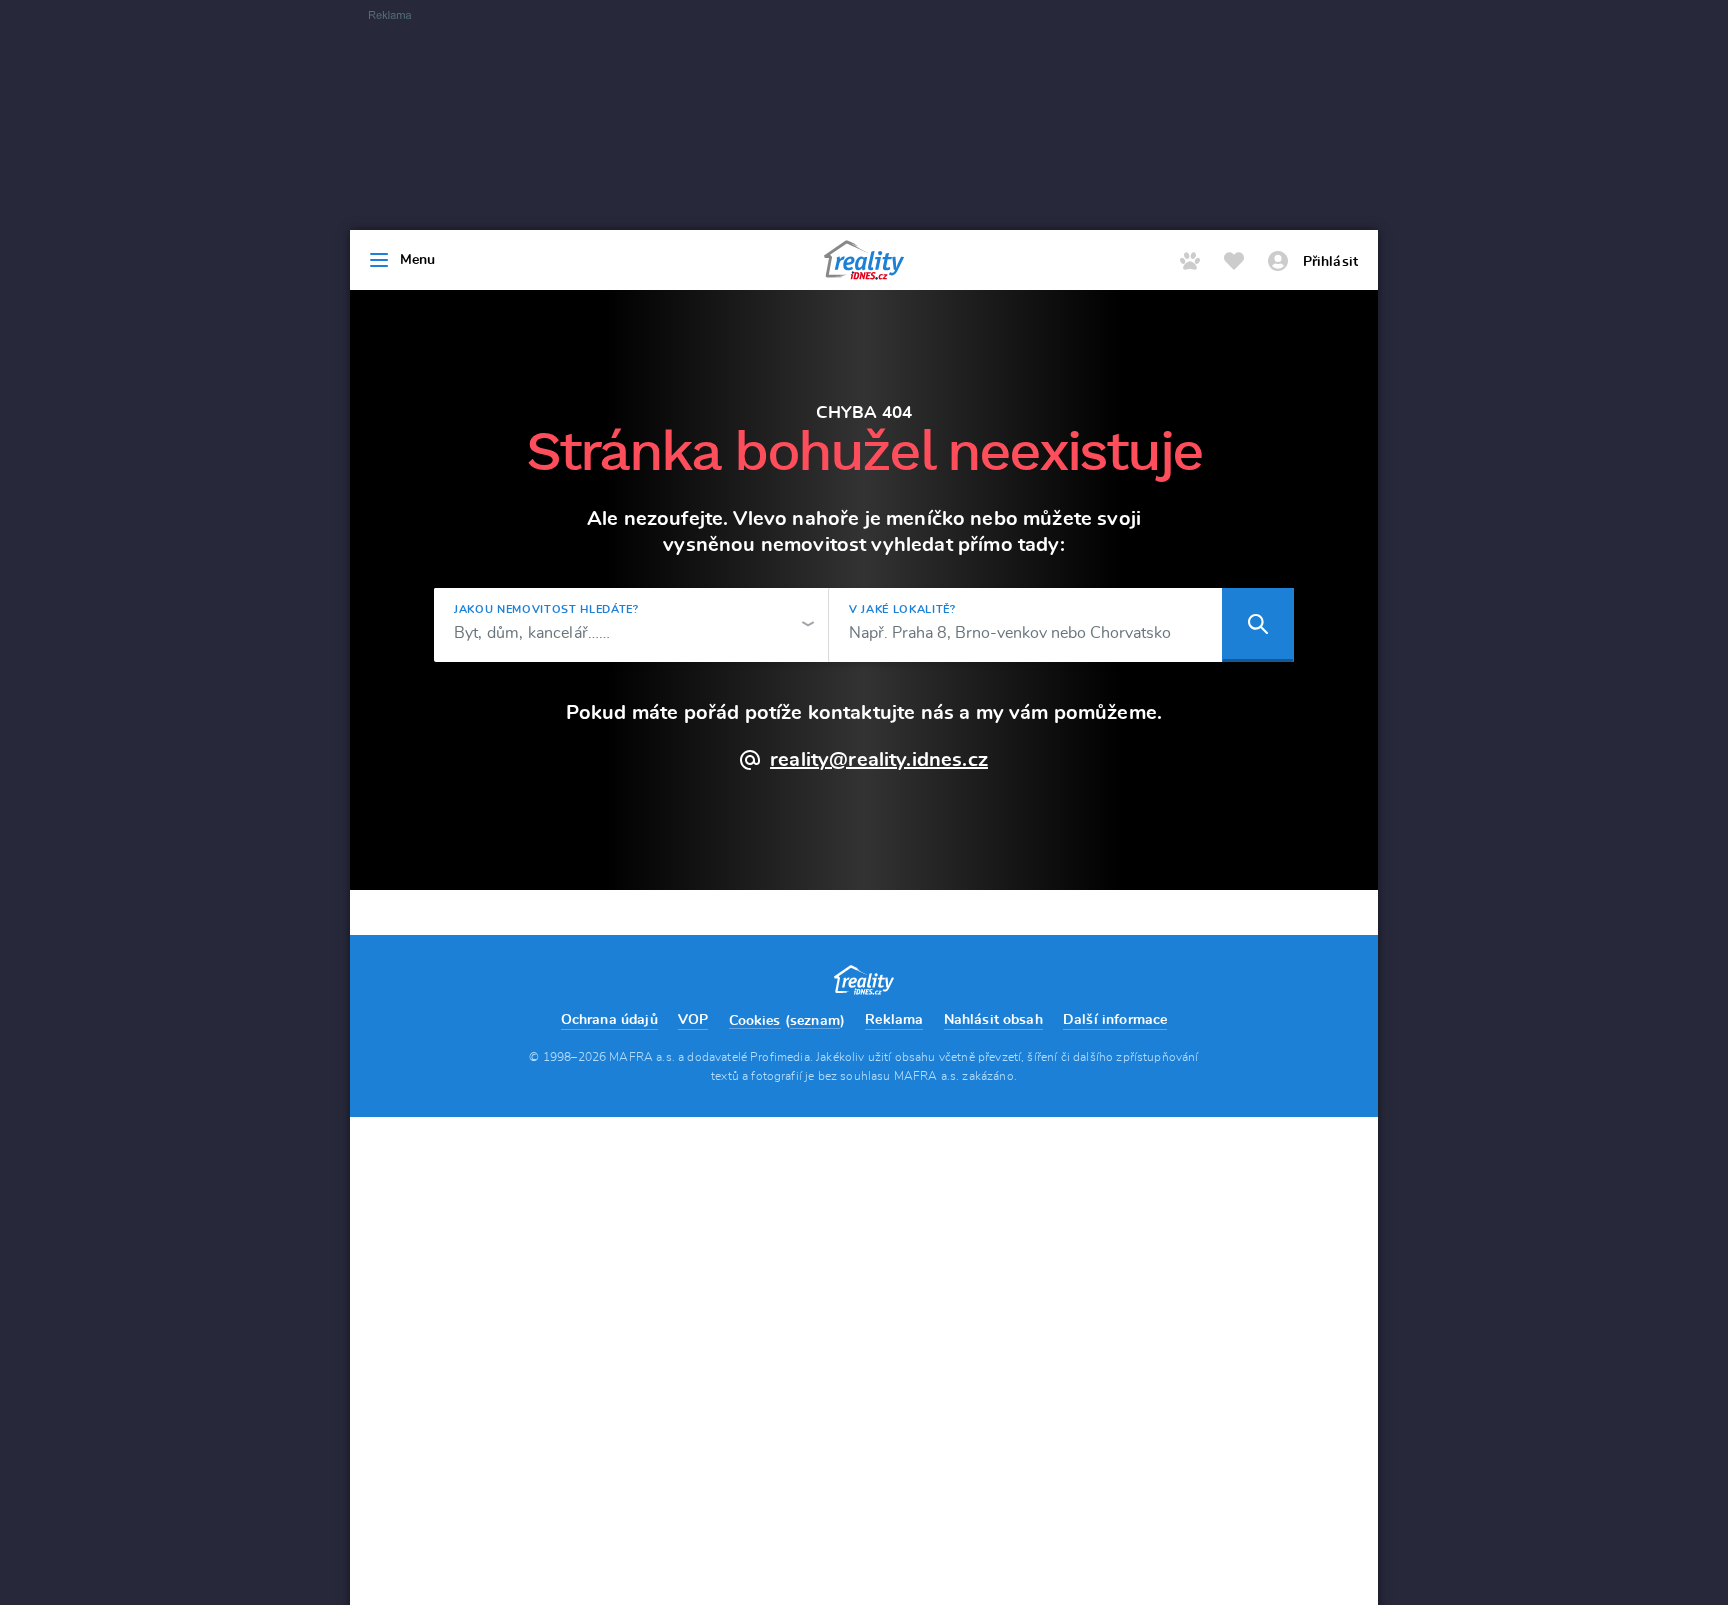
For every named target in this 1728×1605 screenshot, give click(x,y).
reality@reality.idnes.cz (879, 760)
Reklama (894, 1020)
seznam (815, 1021)
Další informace (1115, 1020)
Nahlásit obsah (993, 1020)
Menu (418, 260)
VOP (693, 1020)
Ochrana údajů (609, 1020)
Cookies (755, 1021)
